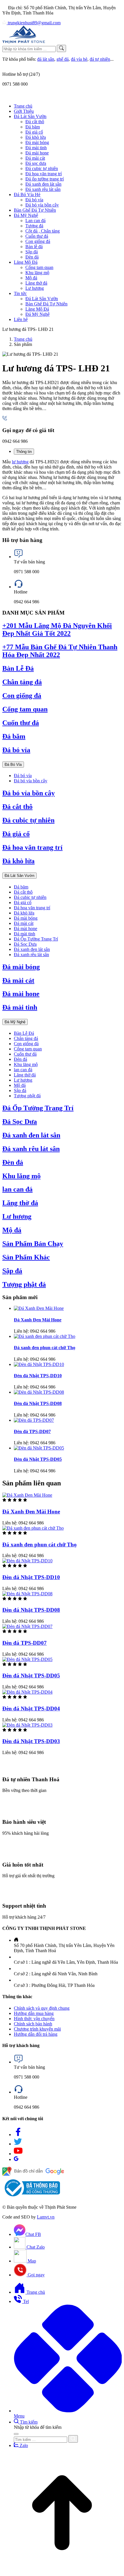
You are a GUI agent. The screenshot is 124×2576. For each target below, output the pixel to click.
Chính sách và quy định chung (42, 2008)
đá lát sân (46, 59)
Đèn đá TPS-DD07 (32, 1431)
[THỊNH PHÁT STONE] (24, 42)
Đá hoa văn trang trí (32, 847)
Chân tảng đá (22, 682)
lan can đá (23, 1070)
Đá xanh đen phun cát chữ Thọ (45, 1348)
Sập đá (20, 1090)
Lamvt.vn (46, 2217)
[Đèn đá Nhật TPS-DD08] (39, 1392)
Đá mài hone (26, 929)
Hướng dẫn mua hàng (34, 2013)
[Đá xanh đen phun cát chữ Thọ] (45, 1336)
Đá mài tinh (25, 934)
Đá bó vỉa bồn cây (31, 781)
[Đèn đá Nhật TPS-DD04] (27, 1692)
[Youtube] (18, 2154)
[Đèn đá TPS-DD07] (34, 1420)
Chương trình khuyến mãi (37, 2029)
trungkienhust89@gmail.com (34, 23)
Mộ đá (20, 1085)
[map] (33, 2174)
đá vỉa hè (79, 59)
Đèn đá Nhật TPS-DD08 (38, 1403)
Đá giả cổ (16, 834)
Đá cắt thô (17, 807)
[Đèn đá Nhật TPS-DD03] (27, 1725)
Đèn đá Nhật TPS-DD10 (38, 1376)
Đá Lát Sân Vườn (19, 876)
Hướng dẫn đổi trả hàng (36, 2034)
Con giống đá (22, 696)
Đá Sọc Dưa (25, 944)
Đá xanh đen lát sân (32, 949)
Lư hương (23, 1080)
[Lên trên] (62, 2571)
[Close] (16, 2434)
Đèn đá (20, 1059)
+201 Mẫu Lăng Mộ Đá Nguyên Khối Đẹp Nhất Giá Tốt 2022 (57, 629)
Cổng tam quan (25, 709)
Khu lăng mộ (26, 1064)
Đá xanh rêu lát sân (31, 955)
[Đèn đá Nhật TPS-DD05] (39, 1448)
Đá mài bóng (26, 918)
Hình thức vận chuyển (34, 2019)
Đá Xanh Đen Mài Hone (38, 1320)
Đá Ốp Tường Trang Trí (36, 939)
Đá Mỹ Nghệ (15, 1022)
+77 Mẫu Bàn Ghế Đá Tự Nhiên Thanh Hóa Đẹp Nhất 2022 (60, 651)
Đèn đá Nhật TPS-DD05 (38, 1459)
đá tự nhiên (100, 59)
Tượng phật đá (27, 1096)
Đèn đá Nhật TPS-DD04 (31, 1709)
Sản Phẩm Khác (26, 1257)
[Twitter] (18, 2144)
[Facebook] (18, 2135)
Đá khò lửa (18, 861)
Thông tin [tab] (24, 452)
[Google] (16, 2159)
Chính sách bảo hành (33, 2024)
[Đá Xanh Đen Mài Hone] (39, 1308)
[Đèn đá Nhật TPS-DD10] (39, 1364)
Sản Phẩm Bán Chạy (33, 1244)
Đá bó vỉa (16, 750)
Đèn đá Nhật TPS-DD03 (31, 1741)
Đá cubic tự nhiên (28, 820)
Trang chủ (23, 339)
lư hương (20, 462)
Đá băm (14, 736)
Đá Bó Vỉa (13, 765)
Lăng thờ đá (25, 1075)
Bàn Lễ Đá (18, 668)
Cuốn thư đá (21, 723)
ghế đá (63, 59)
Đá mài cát (24, 923)
